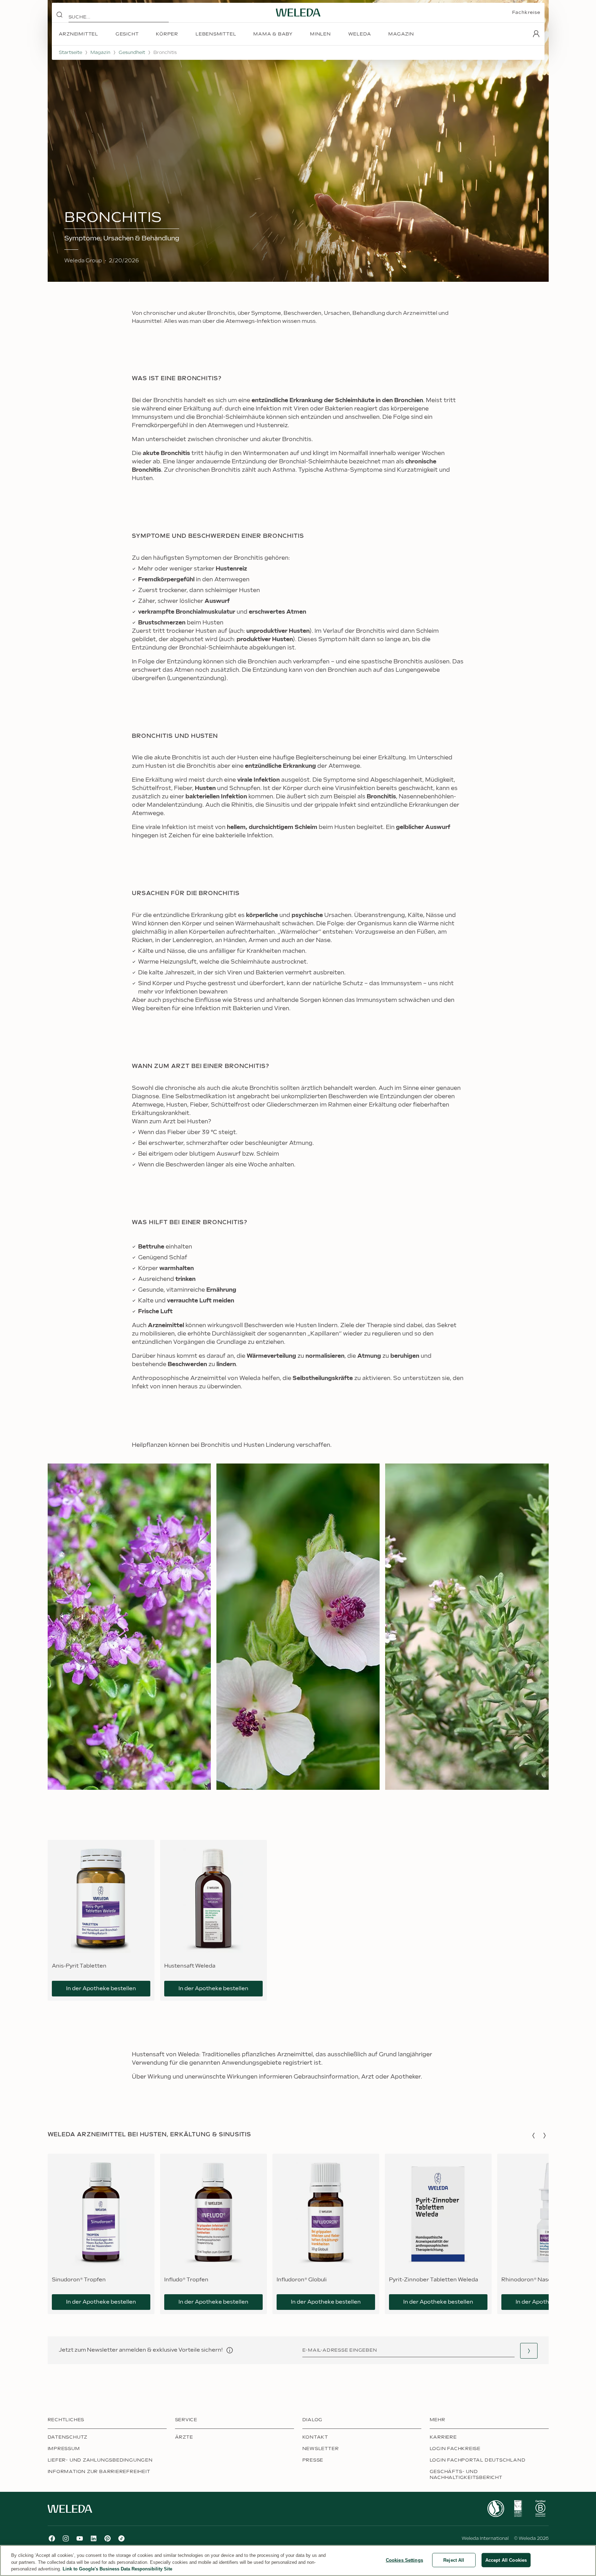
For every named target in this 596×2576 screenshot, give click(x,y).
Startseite (70, 53)
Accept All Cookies (506, 2560)
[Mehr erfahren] (496, 2509)
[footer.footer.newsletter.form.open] (529, 2351)
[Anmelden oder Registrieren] (536, 34)
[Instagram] (66, 2538)
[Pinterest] (108, 2538)
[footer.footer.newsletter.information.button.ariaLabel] (230, 2350)
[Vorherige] (533, 2136)
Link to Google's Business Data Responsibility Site (117, 2569)
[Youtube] (80, 2538)
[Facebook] (52, 2538)
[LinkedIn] (94, 2538)
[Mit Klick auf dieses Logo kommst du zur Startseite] (298, 13)
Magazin (100, 53)
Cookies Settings (404, 2560)
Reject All (454, 2560)
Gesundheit (132, 53)
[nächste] (545, 2136)
